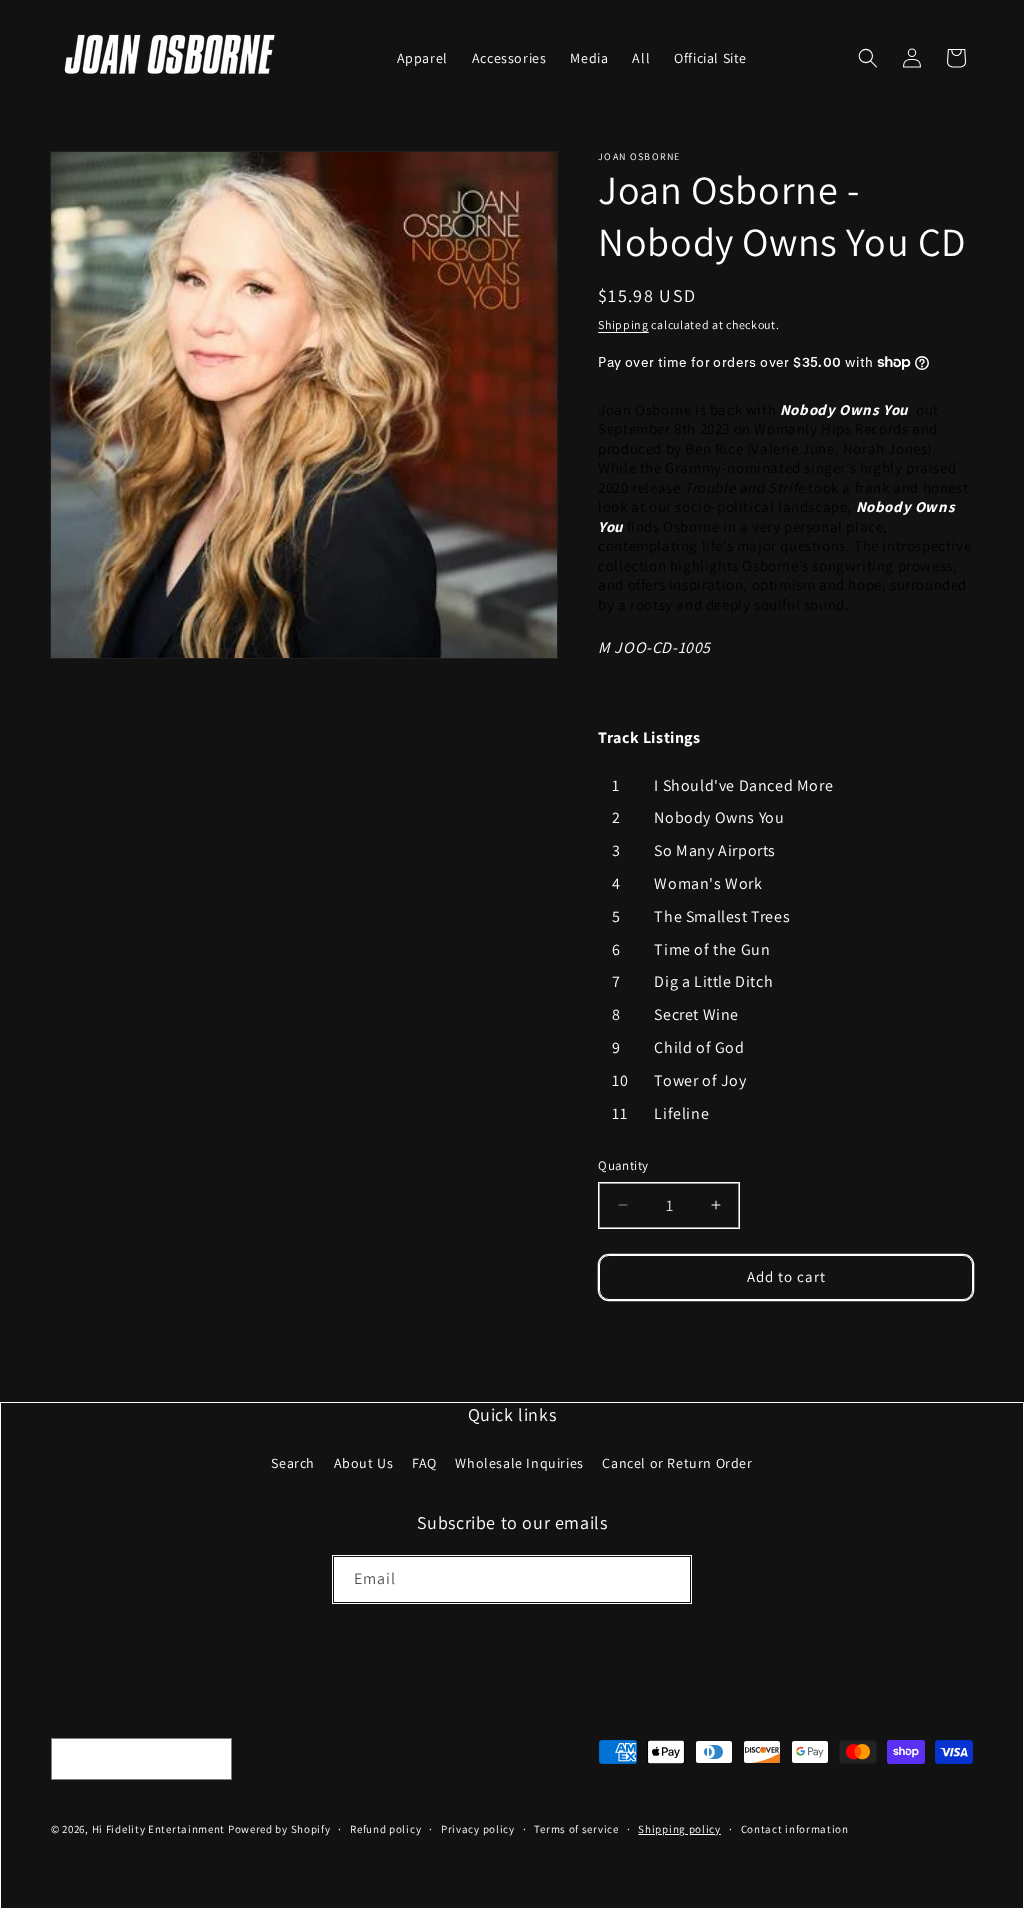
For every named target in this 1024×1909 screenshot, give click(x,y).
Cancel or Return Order (677, 1463)
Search (293, 1463)
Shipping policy (679, 1829)
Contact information (795, 1829)
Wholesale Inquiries (519, 1463)
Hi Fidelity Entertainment (159, 1829)
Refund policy (385, 1829)
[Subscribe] (668, 1579)
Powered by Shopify (279, 1829)
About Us (364, 1463)
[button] (868, 58)
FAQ (424, 1463)
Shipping (623, 324)
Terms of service (576, 1829)
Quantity (623, 1165)
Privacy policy (478, 1829)
